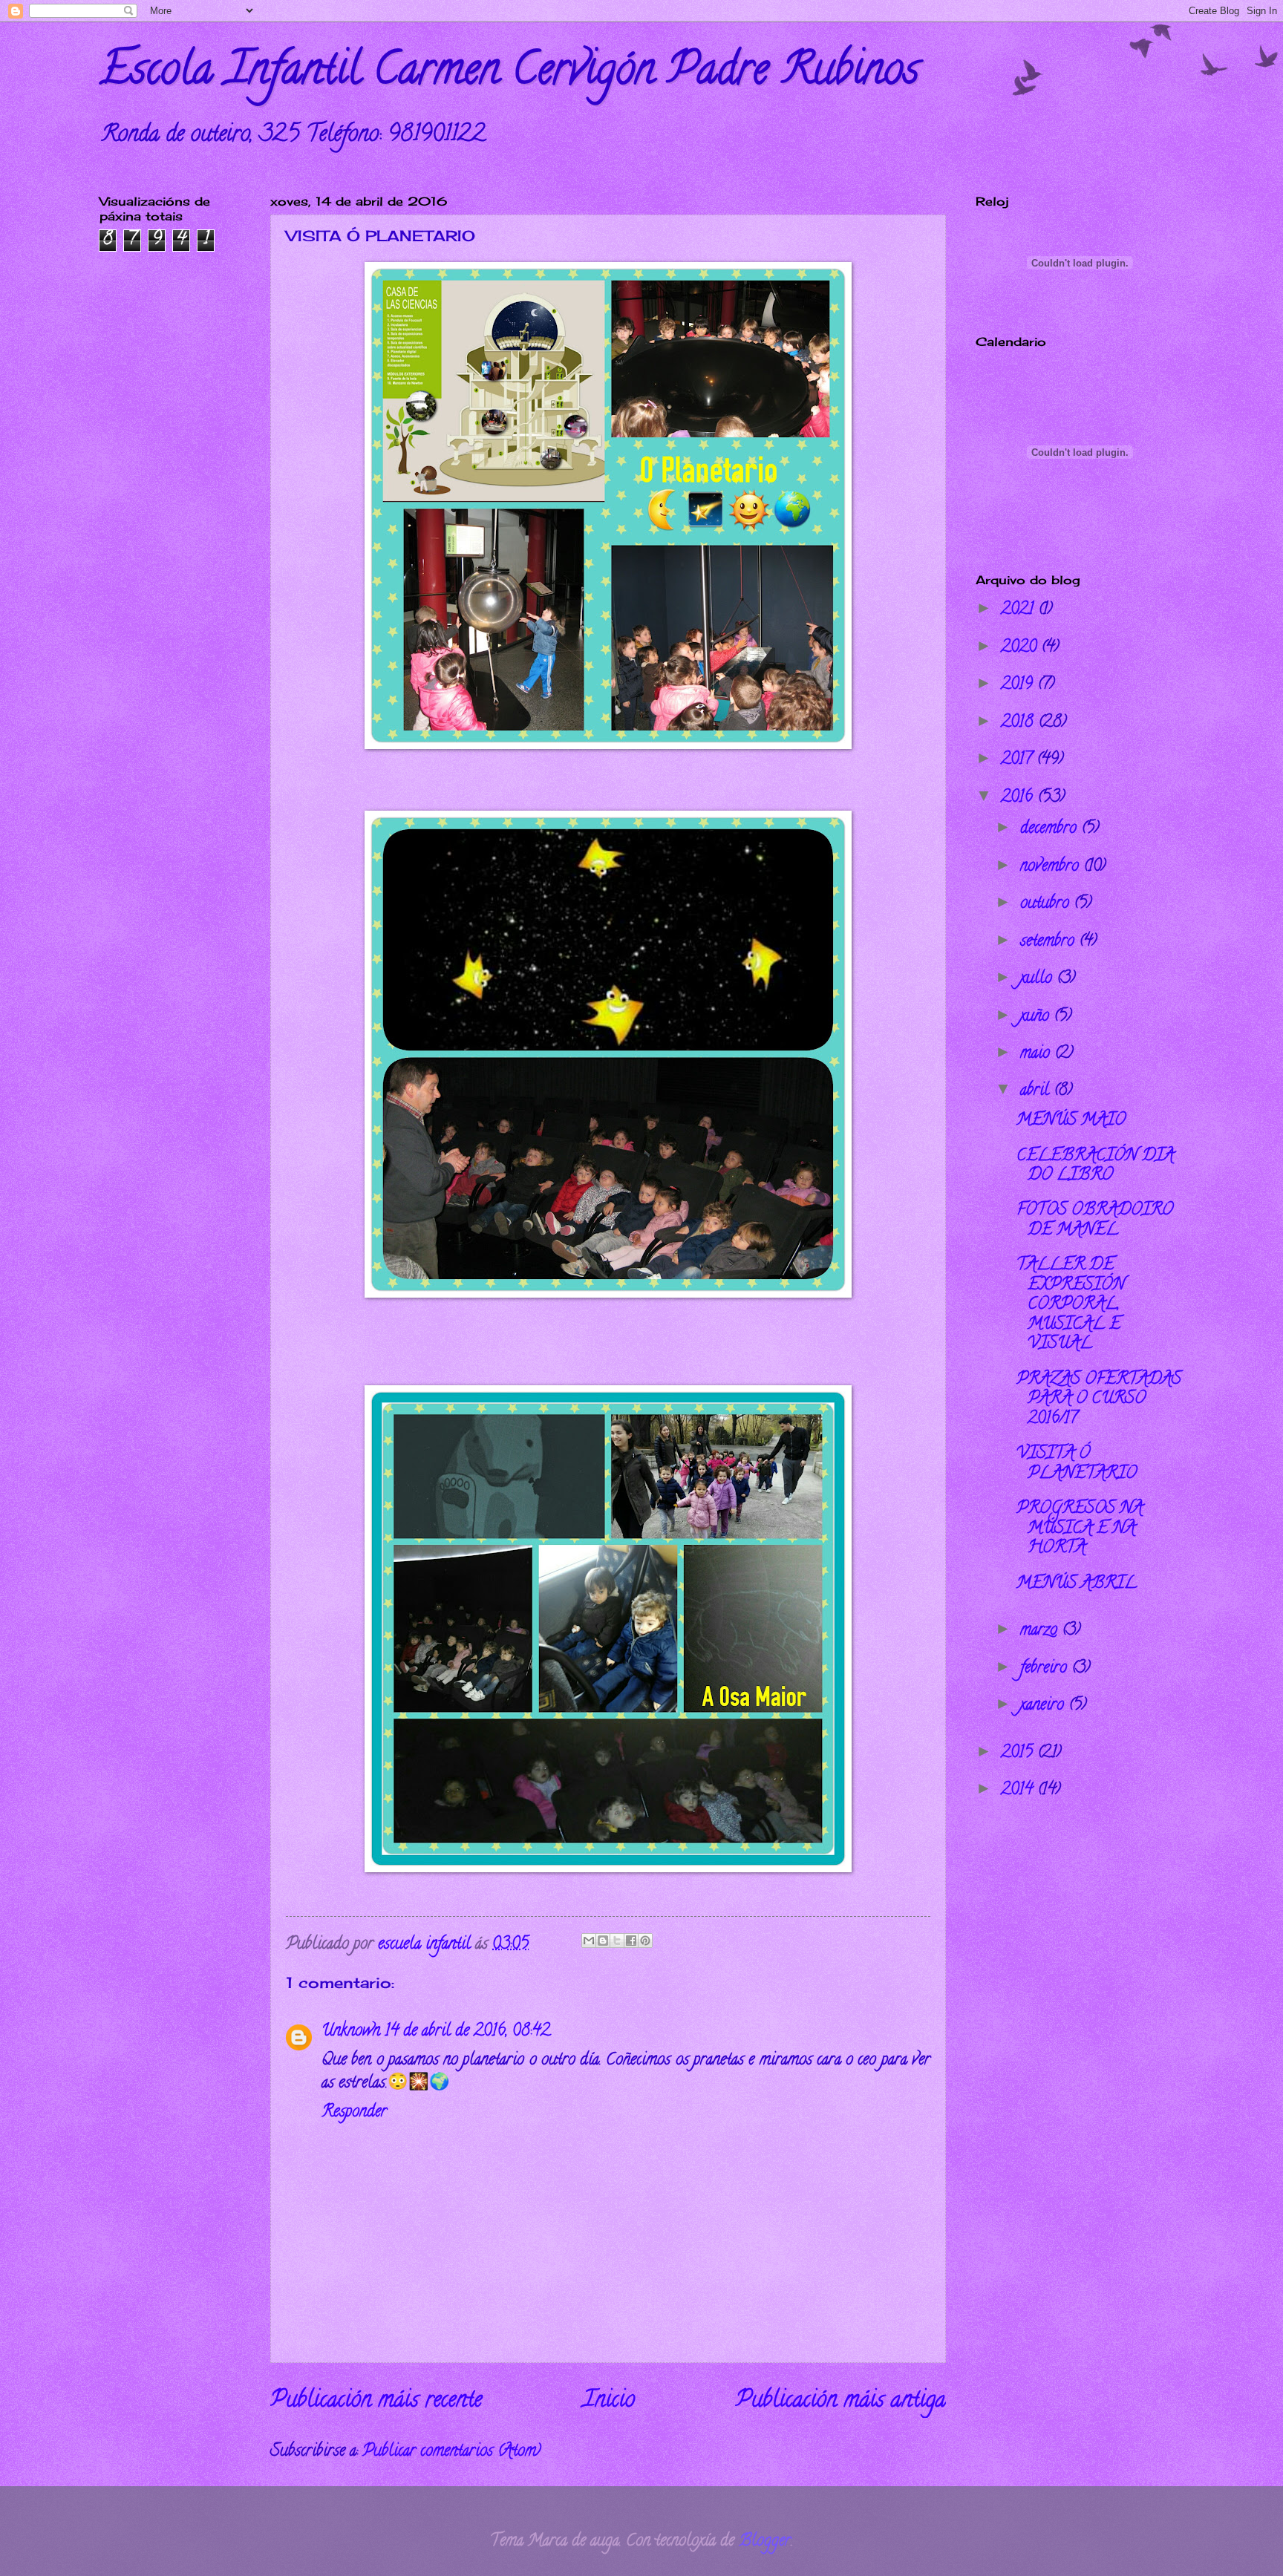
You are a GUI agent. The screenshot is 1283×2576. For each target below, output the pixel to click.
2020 (1021, 648)
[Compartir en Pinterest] (645, 1941)
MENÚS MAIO (1071, 1121)
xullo (1038, 979)
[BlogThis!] (603, 1941)
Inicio (609, 2402)
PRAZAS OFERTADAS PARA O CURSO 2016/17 (1099, 1400)
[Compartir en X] (617, 1941)
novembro (1052, 867)
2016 (1019, 798)
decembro (1051, 829)
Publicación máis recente (376, 2402)
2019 (1019, 685)
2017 (1019, 760)
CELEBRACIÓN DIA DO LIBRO (1095, 1166)
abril (1037, 1091)
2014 (1019, 1791)
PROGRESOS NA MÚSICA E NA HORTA (1080, 1529)
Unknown (351, 2032)
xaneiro (1044, 1706)
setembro (1049, 942)
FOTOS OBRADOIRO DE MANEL (1095, 1220)
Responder (354, 2113)
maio (1037, 1054)
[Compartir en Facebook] (631, 1941)
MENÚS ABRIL (1077, 1584)
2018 (1019, 723)
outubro (1047, 904)
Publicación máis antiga (841, 2402)
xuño (1037, 1017)
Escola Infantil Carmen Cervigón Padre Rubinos (509, 73)
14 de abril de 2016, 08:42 (467, 2032)
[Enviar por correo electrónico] (589, 1941)
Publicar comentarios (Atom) (451, 2452)
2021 (1019, 610)
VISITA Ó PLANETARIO (1077, 1464)
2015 (1019, 1753)
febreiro (1046, 1669)
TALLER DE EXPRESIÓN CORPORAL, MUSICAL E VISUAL (1071, 1305)
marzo (1041, 1631)
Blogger (765, 2542)
